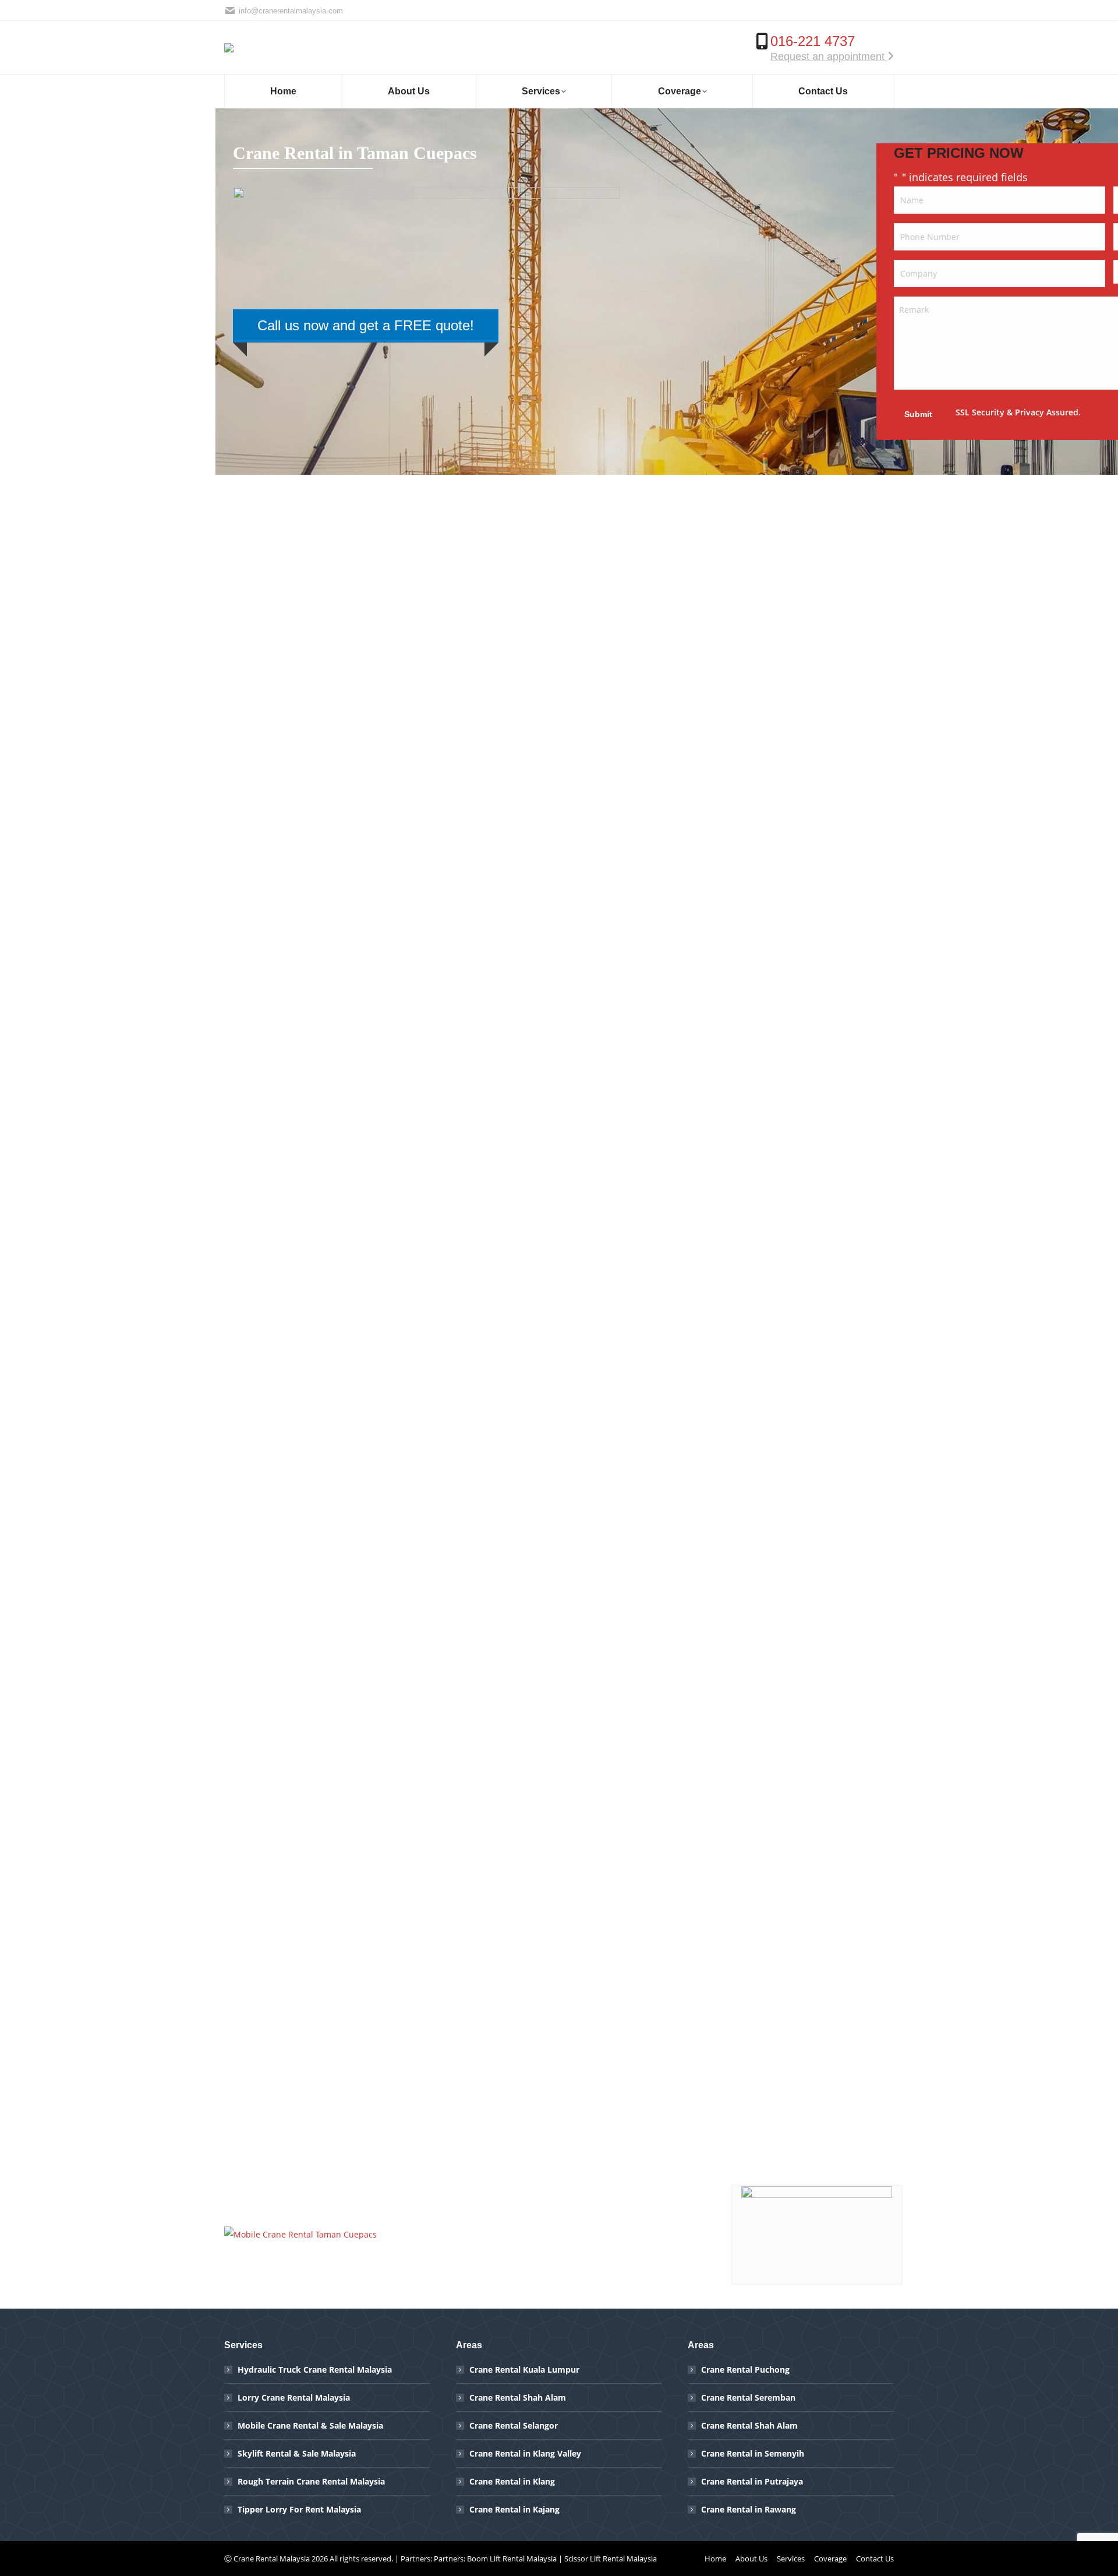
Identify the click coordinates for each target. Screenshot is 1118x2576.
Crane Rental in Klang (512, 2481)
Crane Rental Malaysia (272, 2559)
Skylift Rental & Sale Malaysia (297, 2453)
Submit (918, 414)
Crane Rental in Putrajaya (752, 2481)
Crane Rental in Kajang (514, 2509)
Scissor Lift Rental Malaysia (611, 2559)
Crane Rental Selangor (514, 2425)
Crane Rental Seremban (748, 2397)
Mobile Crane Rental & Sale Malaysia (310, 2425)
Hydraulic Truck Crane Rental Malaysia (315, 2369)
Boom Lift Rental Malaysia (512, 2559)
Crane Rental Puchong (745, 2369)
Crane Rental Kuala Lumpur (524, 2369)
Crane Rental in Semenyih (753, 2453)
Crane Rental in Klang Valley (525, 2453)
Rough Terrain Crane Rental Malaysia (311, 2481)
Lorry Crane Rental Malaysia (294, 2397)
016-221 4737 (813, 41)
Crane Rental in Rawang (749, 2509)
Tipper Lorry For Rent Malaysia (299, 2509)
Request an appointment (829, 57)
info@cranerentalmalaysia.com (291, 11)
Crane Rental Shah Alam (518, 2397)
